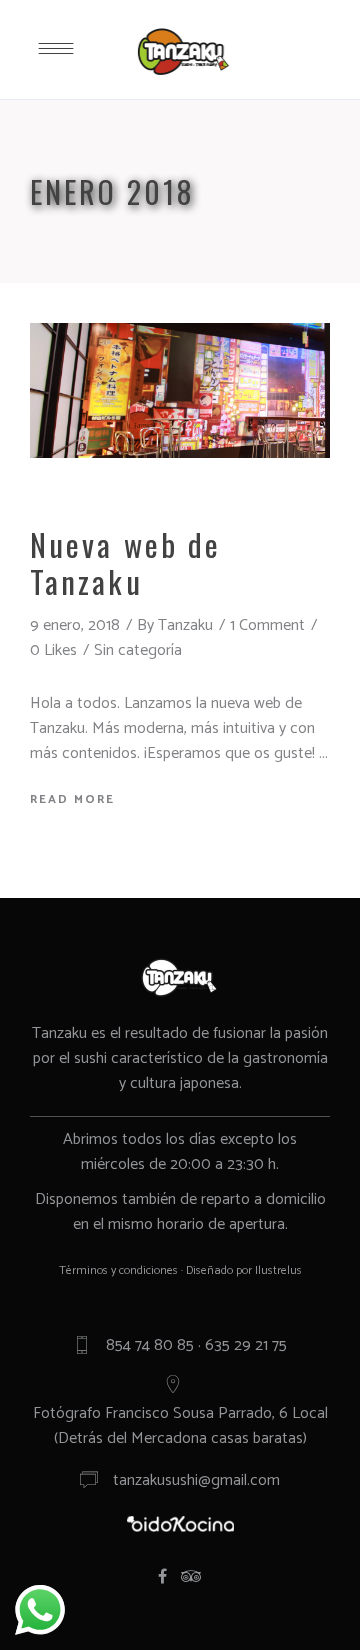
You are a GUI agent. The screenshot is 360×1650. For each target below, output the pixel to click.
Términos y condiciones (118, 1270)
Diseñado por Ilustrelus (244, 1270)
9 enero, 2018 (75, 625)
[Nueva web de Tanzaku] (180, 390)
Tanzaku (185, 625)
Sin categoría (138, 650)
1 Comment (267, 625)
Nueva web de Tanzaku (125, 562)
